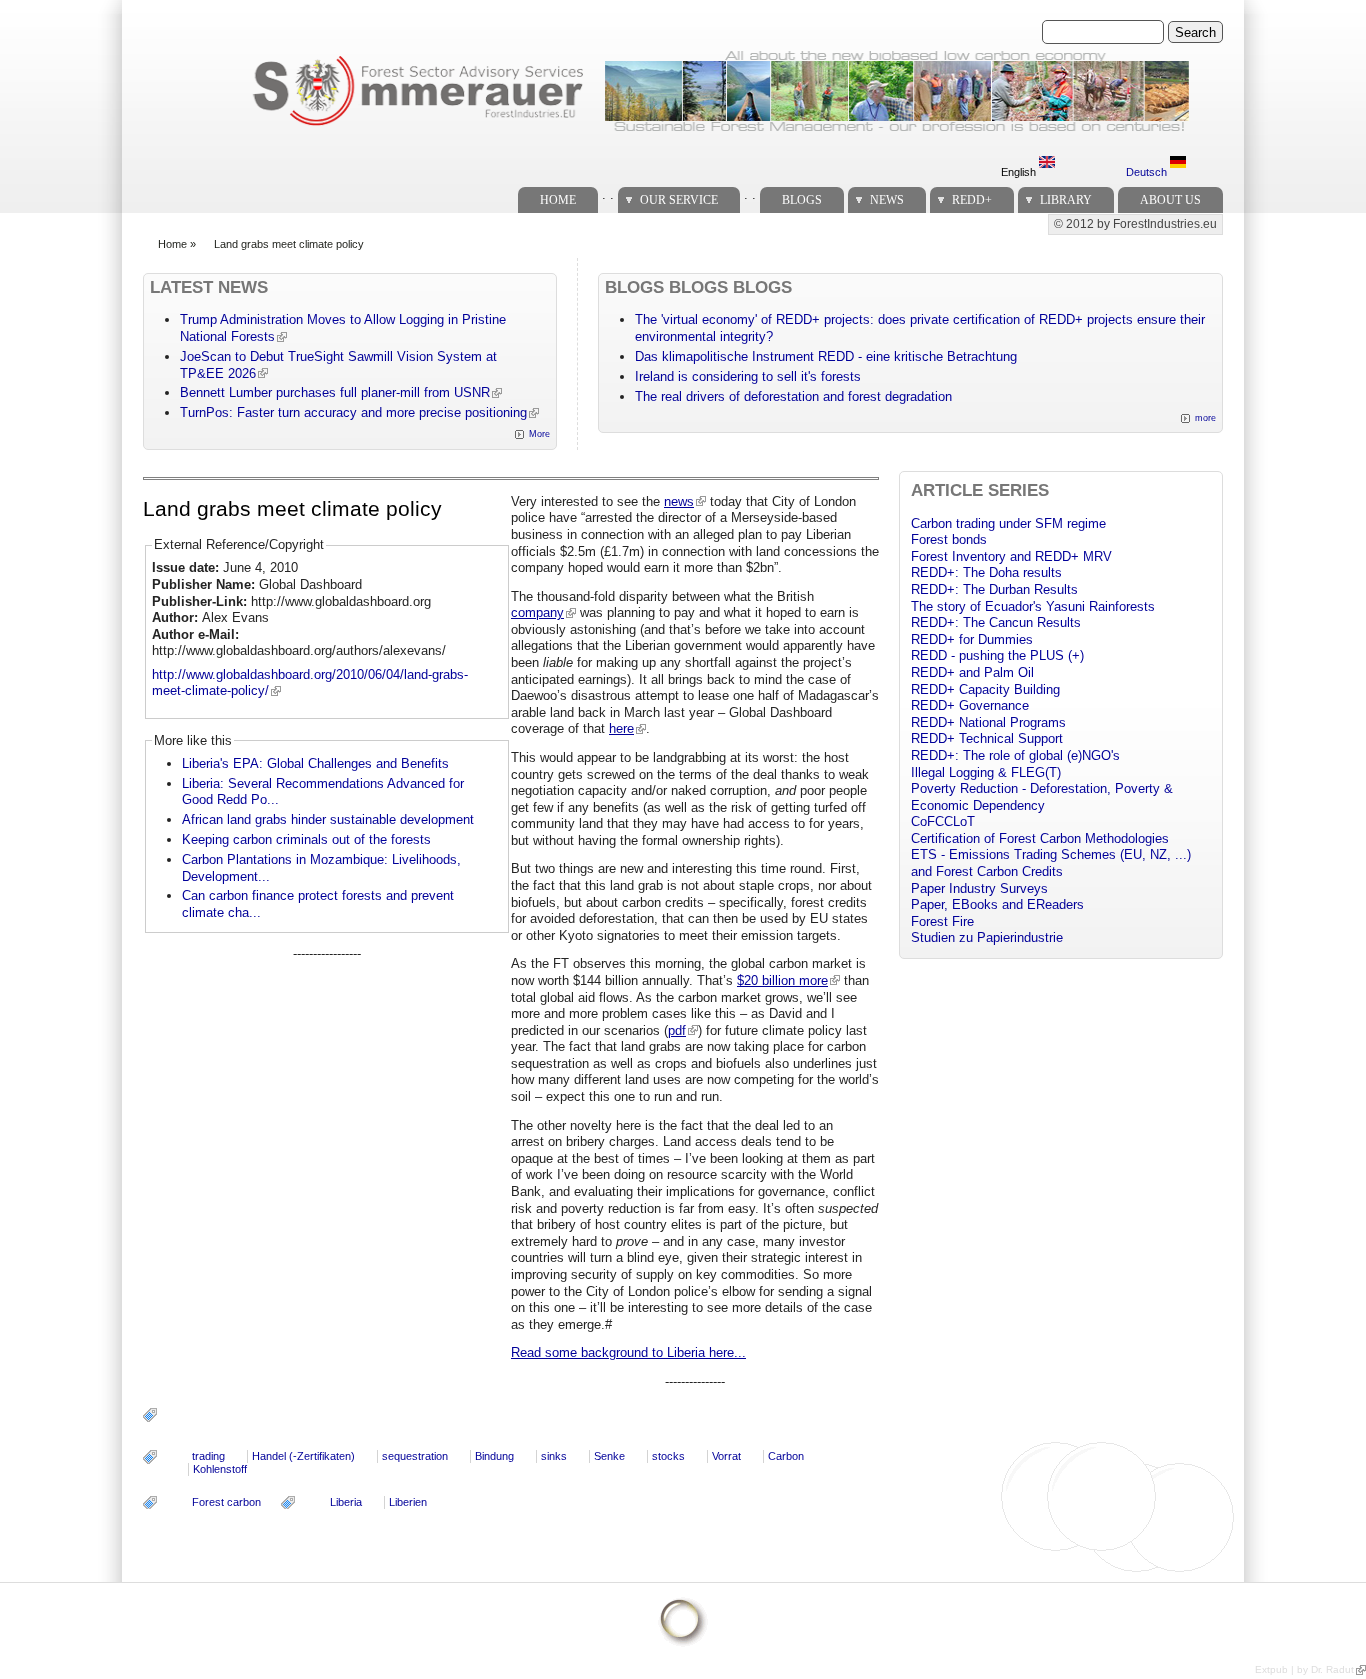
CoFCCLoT (943, 821)
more (1205, 418)
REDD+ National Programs (988, 722)
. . (608, 194)
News (887, 200)
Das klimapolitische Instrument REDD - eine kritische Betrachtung (826, 356)
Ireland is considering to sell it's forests (748, 376)
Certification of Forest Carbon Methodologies (1040, 838)
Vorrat (726, 1456)
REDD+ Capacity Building (985, 689)
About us (1170, 200)
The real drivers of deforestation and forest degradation (793, 396)
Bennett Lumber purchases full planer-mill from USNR (335, 392)
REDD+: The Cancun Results (996, 622)
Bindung (494, 1456)
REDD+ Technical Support (987, 738)
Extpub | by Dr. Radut (1304, 1669)
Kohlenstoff (220, 1469)
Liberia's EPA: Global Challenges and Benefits (315, 763)
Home (558, 200)
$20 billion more (782, 980)
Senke (609, 1456)
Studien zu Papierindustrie (987, 937)
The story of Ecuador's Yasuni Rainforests (1033, 606)
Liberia (346, 1502)
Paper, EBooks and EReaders (997, 904)
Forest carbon (226, 1502)
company (537, 612)
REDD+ (972, 200)
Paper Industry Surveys (979, 888)
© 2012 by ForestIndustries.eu (1135, 224)
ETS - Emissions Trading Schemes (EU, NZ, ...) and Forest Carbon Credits (1051, 863)
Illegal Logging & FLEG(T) (986, 772)
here (621, 728)
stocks (668, 1456)
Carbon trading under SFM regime (1008, 523)
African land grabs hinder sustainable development (328, 819)
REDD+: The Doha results (986, 572)
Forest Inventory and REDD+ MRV (1011, 556)
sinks (554, 1456)
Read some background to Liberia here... (628, 1352)
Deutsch (1148, 172)
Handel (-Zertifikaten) (303, 1456)
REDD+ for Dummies (972, 639)
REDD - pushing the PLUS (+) (997, 655)
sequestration (415, 1456)
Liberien (408, 1502)
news (679, 501)
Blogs (802, 200)
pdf (677, 1030)
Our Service (679, 200)
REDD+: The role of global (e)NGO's (1015, 755)
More (539, 434)
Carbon (786, 1456)
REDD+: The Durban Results (994, 589)
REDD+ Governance (970, 705)
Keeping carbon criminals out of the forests (306, 839)
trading (208, 1456)
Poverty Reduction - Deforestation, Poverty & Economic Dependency (1042, 797)
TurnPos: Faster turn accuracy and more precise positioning (353, 412)
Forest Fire (942, 921)
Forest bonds (949, 539)
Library (1066, 200)
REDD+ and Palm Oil (972, 672)
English (1020, 172)
